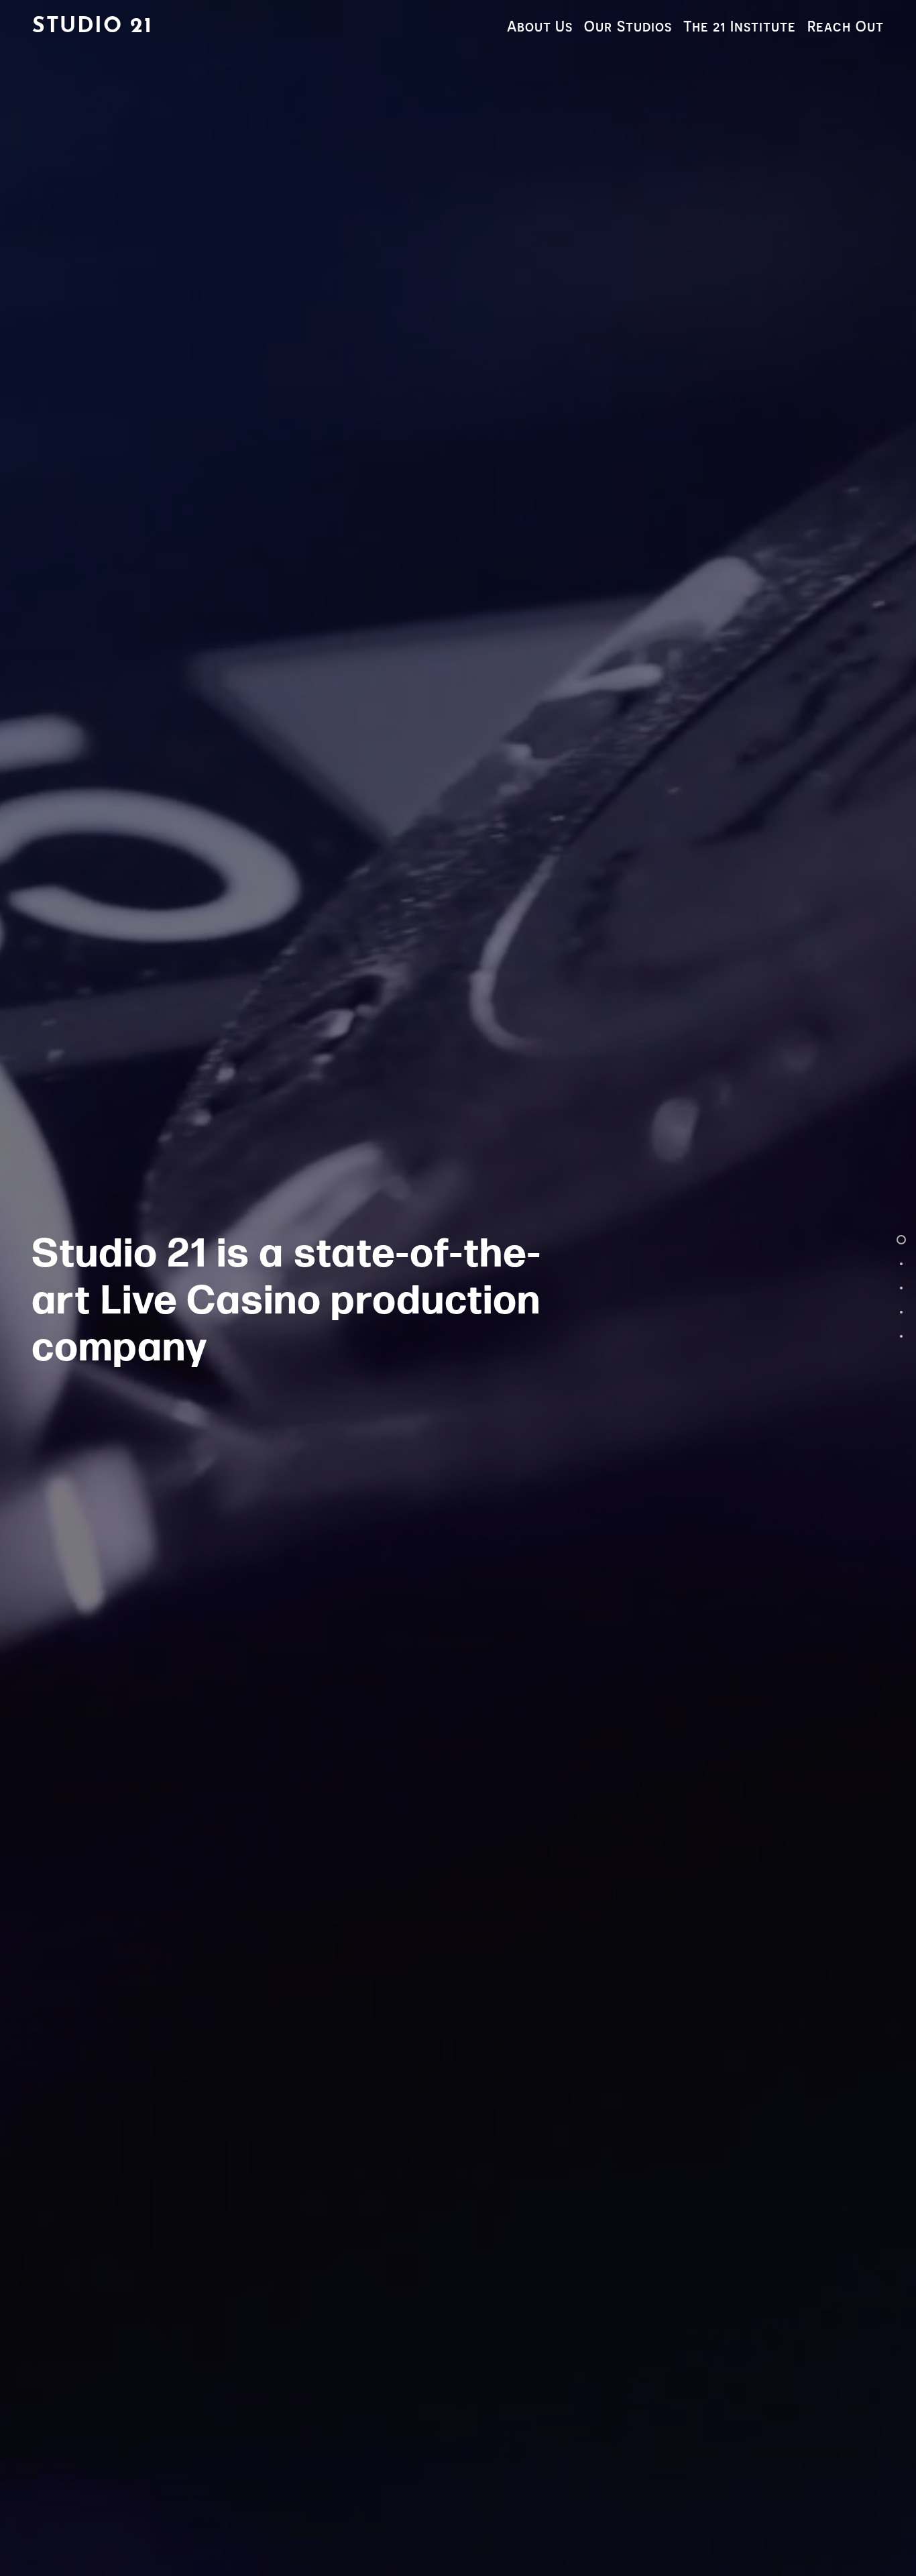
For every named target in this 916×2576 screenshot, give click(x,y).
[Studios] (901, 1288)
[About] (901, 1264)
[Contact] (901, 1336)
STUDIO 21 (92, 27)
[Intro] (901, 1240)
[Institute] (901, 1312)
